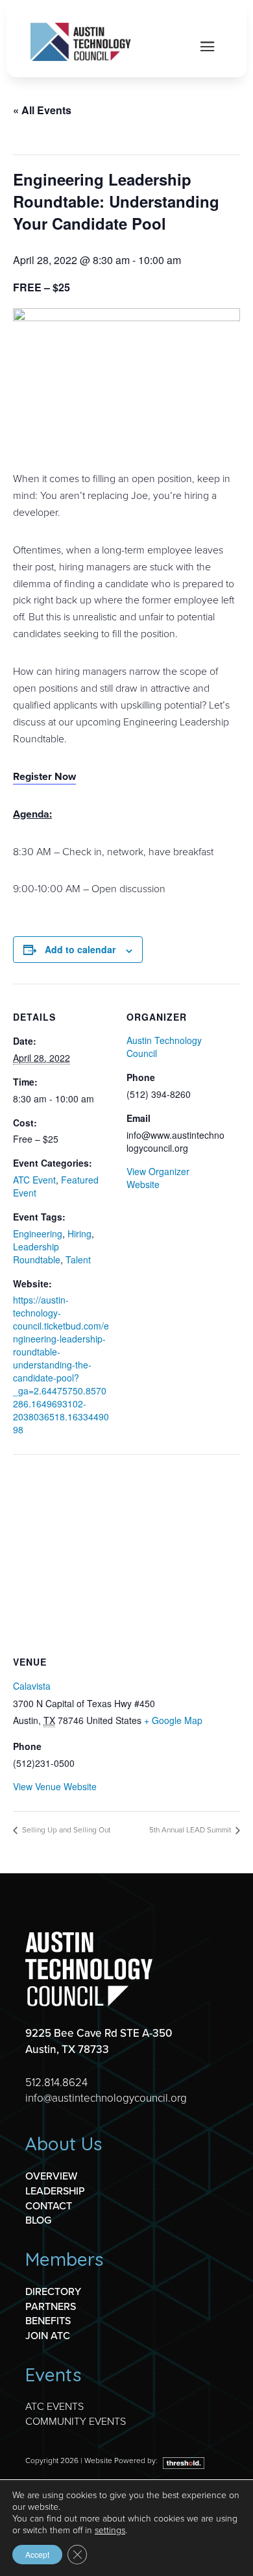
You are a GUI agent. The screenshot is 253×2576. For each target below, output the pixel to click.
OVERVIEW (51, 2176)
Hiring (79, 1233)
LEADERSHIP (55, 2191)
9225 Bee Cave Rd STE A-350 (99, 2033)
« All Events (42, 110)
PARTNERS (51, 2306)
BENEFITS (48, 2321)
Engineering (38, 1233)
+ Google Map (173, 1720)
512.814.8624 (56, 2083)
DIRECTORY (53, 2291)
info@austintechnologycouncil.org (106, 2098)
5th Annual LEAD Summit (191, 1830)
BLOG (38, 2220)
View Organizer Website (158, 1178)
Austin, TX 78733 (67, 2049)
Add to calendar (80, 949)
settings (110, 2531)
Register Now (44, 776)
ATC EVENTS (54, 2406)
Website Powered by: (122, 2461)
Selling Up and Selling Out (65, 1830)
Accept (37, 2554)
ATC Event (34, 1180)
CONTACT (49, 2206)
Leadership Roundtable (37, 1253)
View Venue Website (55, 1786)
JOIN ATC (48, 2336)
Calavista (32, 1686)
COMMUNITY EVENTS (76, 2421)
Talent (78, 1259)
